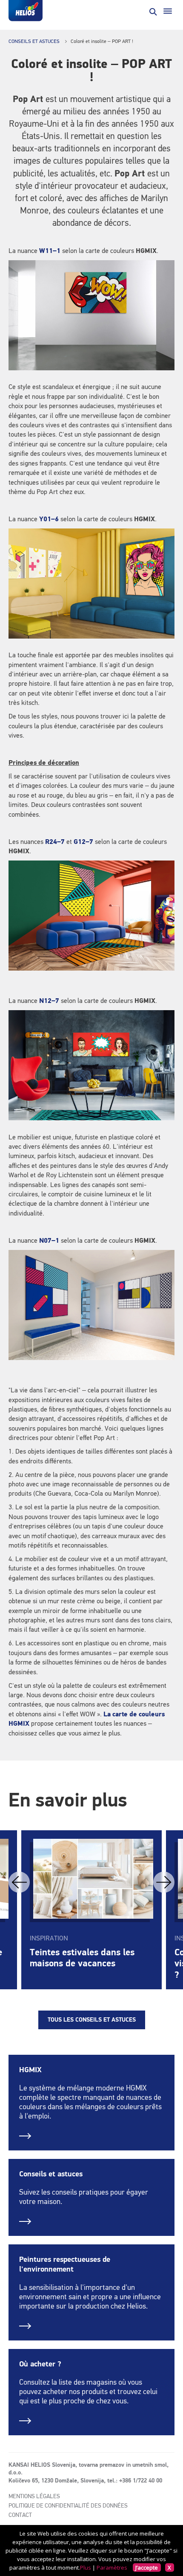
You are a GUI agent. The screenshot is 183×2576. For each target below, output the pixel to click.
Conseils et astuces (51, 2174)
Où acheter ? (40, 2364)
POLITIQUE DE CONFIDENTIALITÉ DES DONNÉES (68, 2506)
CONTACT (20, 2515)
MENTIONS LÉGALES (34, 2496)
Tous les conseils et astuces (92, 2020)
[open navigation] (168, 11)
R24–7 (55, 842)
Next (164, 1882)
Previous (19, 1882)
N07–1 (49, 1241)
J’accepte (147, 2567)
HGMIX (30, 2070)
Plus (86, 2567)
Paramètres (112, 2567)
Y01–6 (49, 520)
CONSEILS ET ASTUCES (34, 42)
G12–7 (83, 842)
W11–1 (50, 251)
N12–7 (49, 1001)
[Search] (152, 11)
